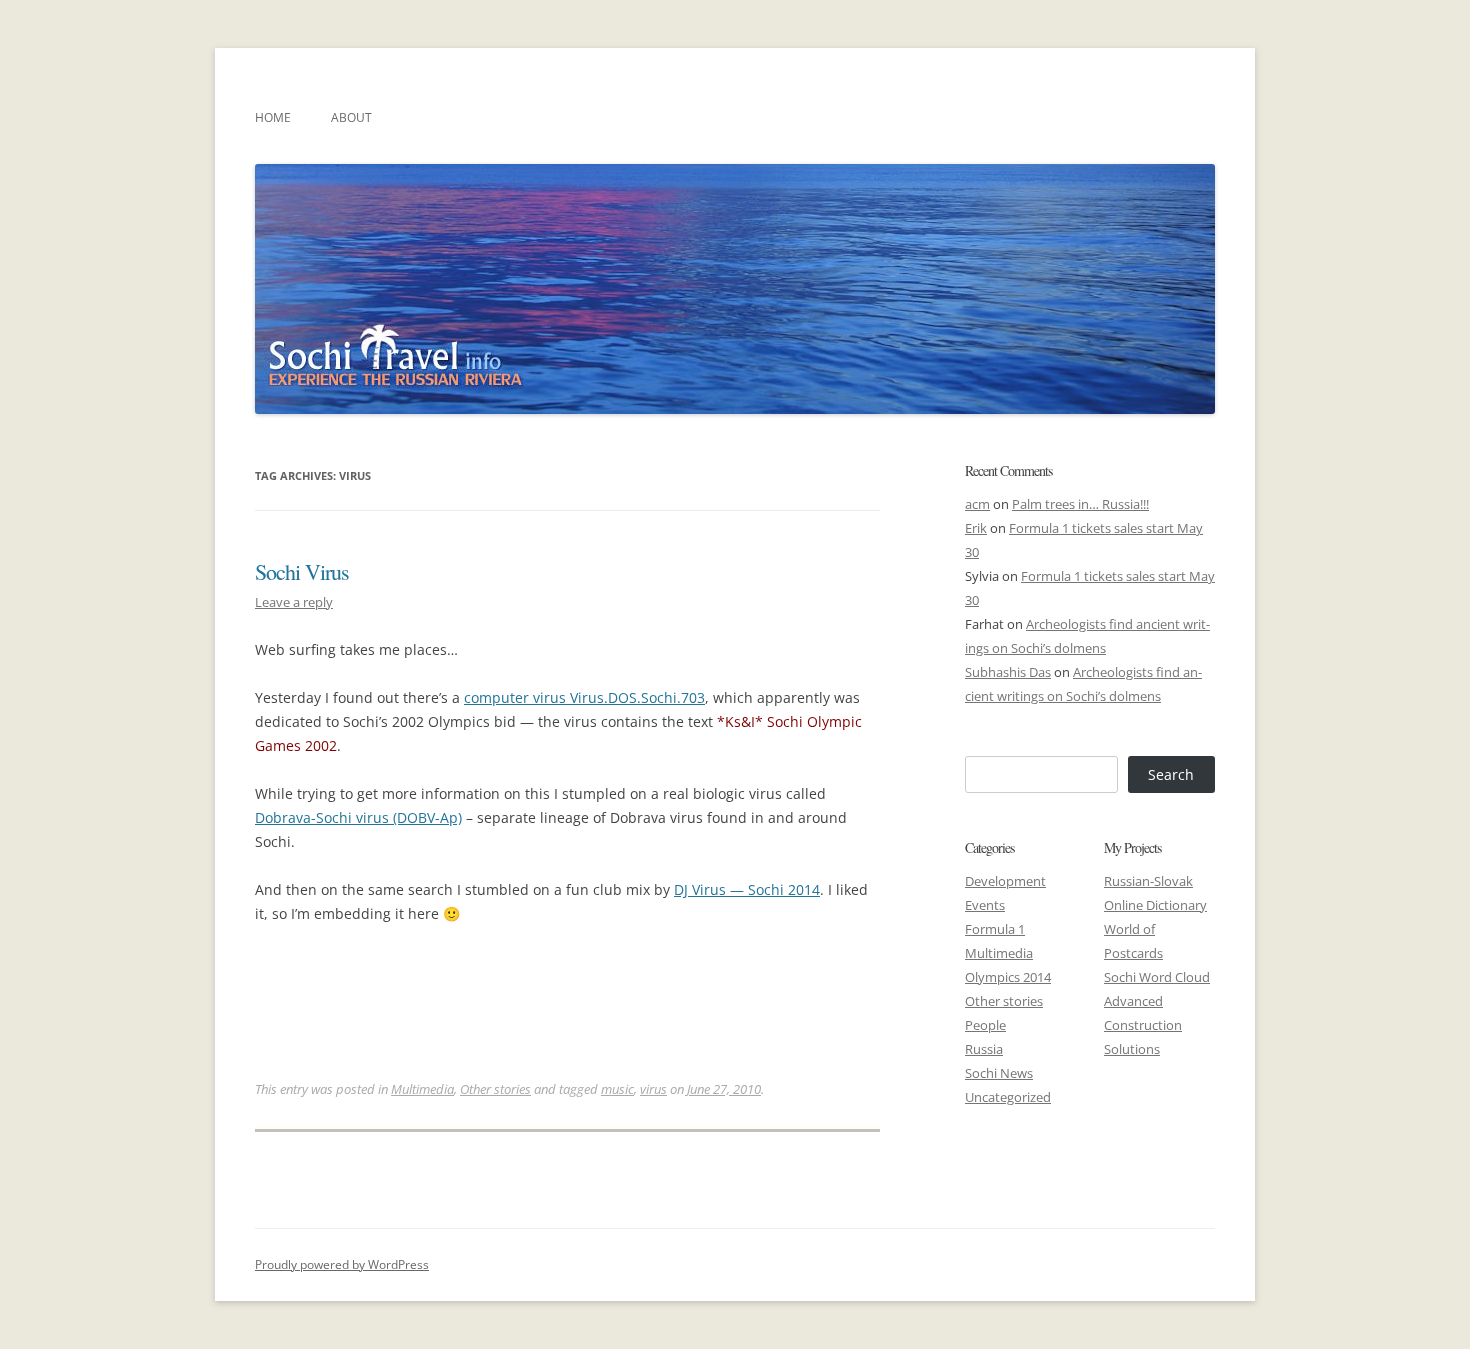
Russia (984, 1049)
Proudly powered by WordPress (342, 1264)
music (617, 1089)
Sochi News (999, 1073)
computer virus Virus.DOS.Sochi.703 (584, 697)
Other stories (495, 1089)
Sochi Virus (302, 571)
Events (985, 905)
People (985, 1025)
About (351, 117)
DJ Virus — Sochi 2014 (747, 889)
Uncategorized (1008, 1097)
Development (1005, 881)
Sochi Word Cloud (1157, 977)
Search (1171, 774)
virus (653, 1089)
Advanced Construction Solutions (1143, 1025)
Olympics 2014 (1008, 977)
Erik (976, 528)
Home (273, 117)
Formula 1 (995, 929)
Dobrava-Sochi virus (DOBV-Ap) (358, 817)
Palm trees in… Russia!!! (1080, 504)
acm (977, 504)
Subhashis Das (1008, 672)
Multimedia (422, 1089)
